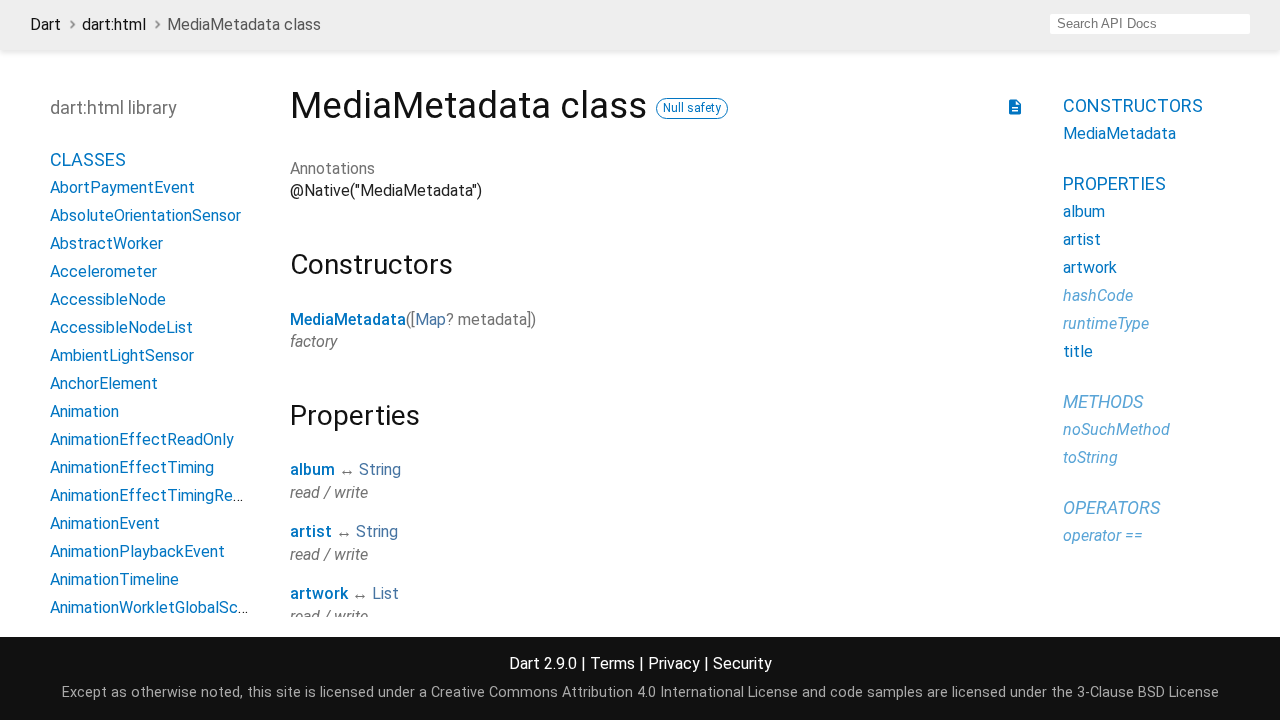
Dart (45, 24)
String (380, 469)
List (385, 593)
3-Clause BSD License (1148, 692)
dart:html (114, 24)
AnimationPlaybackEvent (137, 551)
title (1078, 351)
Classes (88, 159)
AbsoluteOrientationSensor (145, 215)
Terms (612, 663)
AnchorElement (104, 383)
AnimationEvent (105, 523)
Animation (84, 411)
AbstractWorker (106, 243)
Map (430, 319)
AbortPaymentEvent (122, 187)
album (312, 469)
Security (742, 663)
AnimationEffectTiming (132, 467)
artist (311, 531)
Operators (1111, 507)
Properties (1114, 183)
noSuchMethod (1116, 429)
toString (1090, 457)
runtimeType (1106, 323)
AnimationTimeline (114, 579)
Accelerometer (103, 271)
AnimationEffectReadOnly (142, 439)
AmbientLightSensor (122, 355)
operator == (1103, 535)
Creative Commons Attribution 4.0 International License (614, 692)
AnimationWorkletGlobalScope (157, 607)
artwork (319, 593)
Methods (1103, 401)
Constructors (1133, 105)
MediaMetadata (348, 319)
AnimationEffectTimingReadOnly (165, 495)
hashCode (1098, 295)
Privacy (674, 663)
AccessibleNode (108, 299)
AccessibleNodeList (121, 327)
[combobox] (1150, 24)
